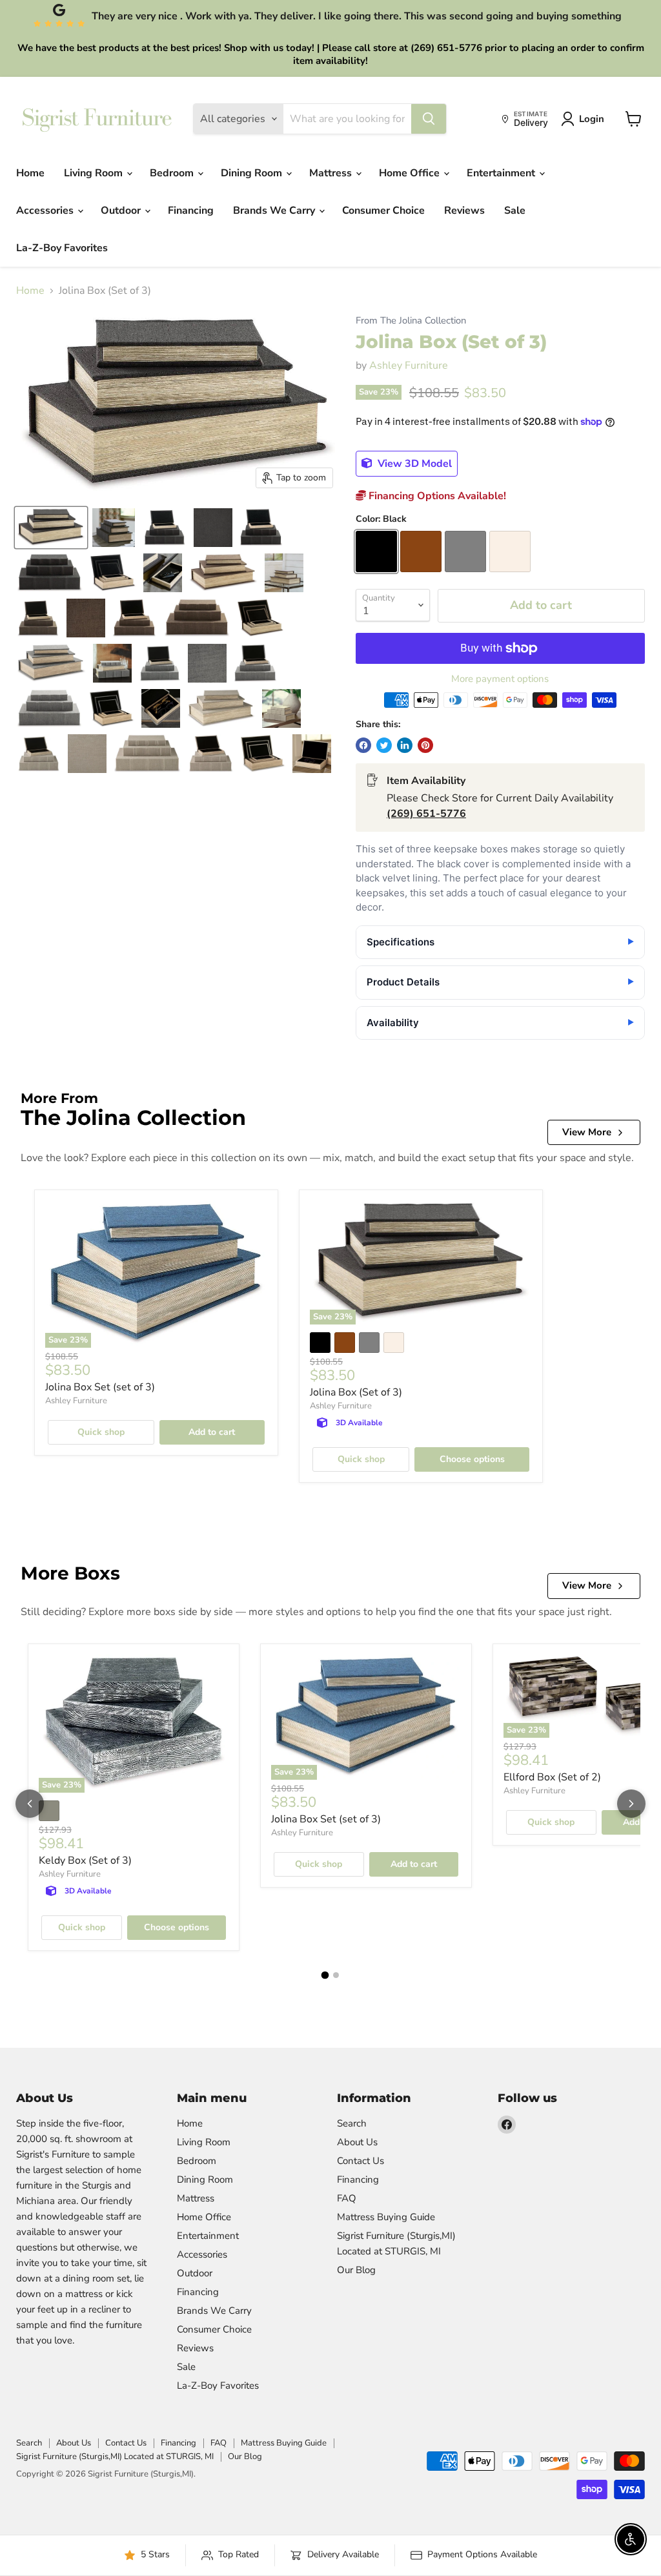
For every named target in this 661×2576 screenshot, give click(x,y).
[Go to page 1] (325, 1975)
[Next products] (631, 1804)
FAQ (347, 2198)
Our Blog (356, 2270)
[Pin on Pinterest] (425, 745)
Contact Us (361, 2161)
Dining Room (253, 173)
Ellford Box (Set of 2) (552, 1777)
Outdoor (122, 211)
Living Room (95, 173)
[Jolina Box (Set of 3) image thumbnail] (51, 528)
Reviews (464, 211)
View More (587, 1132)
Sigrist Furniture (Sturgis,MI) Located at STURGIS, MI (115, 2457)
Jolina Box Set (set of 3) (100, 1387)
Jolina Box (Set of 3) (356, 1392)
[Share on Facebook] (363, 745)
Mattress (332, 173)
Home (30, 173)
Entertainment (502, 173)
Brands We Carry (275, 211)
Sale (515, 211)
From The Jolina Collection (411, 321)
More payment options (500, 679)
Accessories (46, 211)
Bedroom (173, 173)
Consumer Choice (383, 211)
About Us (357, 2142)
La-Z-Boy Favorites (62, 248)
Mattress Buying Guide (386, 2217)
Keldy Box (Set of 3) (85, 1860)
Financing (191, 211)
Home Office (411, 173)
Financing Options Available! (436, 496)
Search (352, 2123)
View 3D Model (413, 464)
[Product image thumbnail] (114, 528)
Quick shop (101, 1432)
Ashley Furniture (409, 366)
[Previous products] (30, 1804)
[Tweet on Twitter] (384, 745)
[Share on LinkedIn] (405, 745)
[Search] (429, 119)
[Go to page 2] (336, 1975)
